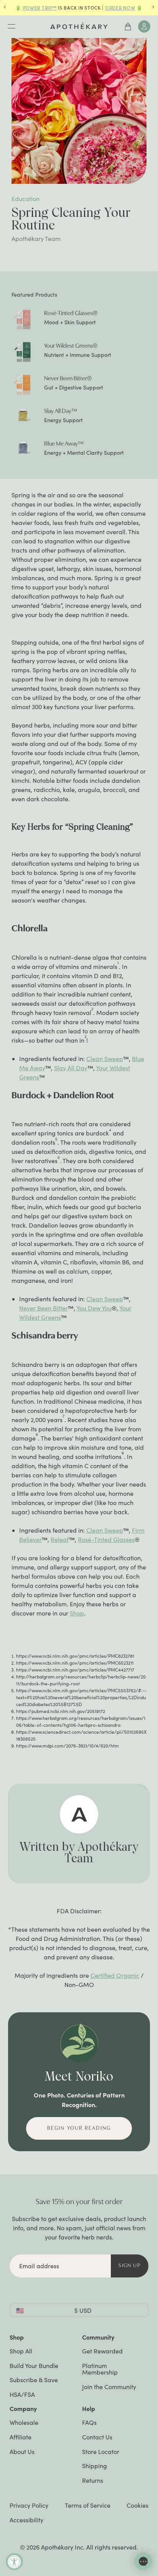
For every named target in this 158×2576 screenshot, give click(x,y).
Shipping (95, 2466)
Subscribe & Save (34, 2380)
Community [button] (98, 2337)
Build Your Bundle (34, 2366)
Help (89, 2408)
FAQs (89, 2422)
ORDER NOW (120, 8)
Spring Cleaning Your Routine (71, 219)
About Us (22, 2451)
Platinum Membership (100, 2369)
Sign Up (130, 2266)
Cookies (137, 2505)
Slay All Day (71, 1068)
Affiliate (21, 2437)
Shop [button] (17, 2337)
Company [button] (23, 2408)
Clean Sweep (105, 1059)
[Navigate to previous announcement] (5, 8)
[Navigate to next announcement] (153, 8)
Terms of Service (88, 2505)
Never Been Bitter (44, 1308)
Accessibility (26, 2520)
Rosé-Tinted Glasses (106, 1539)
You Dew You (94, 1308)
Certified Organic (115, 1975)
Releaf (60, 1539)
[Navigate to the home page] (79, 26)
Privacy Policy (29, 2505)
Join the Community (109, 2387)
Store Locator (101, 2451)
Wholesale (24, 2422)
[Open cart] (128, 26)
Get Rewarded (102, 2351)
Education (26, 199)
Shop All (21, 2351)
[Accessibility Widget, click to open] (14, 2562)
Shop (77, 1613)
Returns (93, 2480)
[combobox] (79, 2310)
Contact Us (97, 2437)
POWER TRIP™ (40, 8)
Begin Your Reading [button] (79, 2128)
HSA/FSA (22, 2394)
